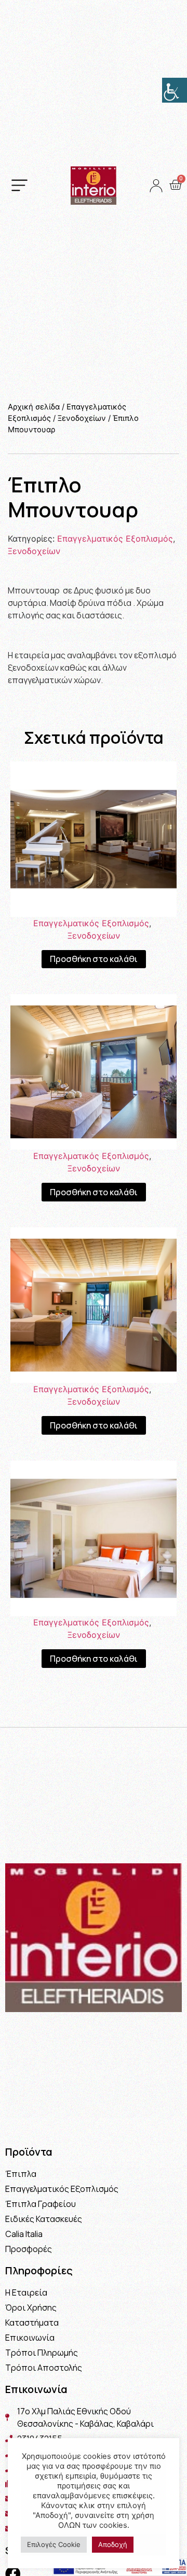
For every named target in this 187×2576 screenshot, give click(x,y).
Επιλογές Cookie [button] (54, 2544)
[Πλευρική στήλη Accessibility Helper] (175, 90)
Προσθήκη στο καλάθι (94, 959)
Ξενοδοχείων (82, 418)
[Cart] (175, 185)
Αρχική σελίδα (34, 407)
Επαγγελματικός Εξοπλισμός (115, 539)
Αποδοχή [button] (113, 2544)
